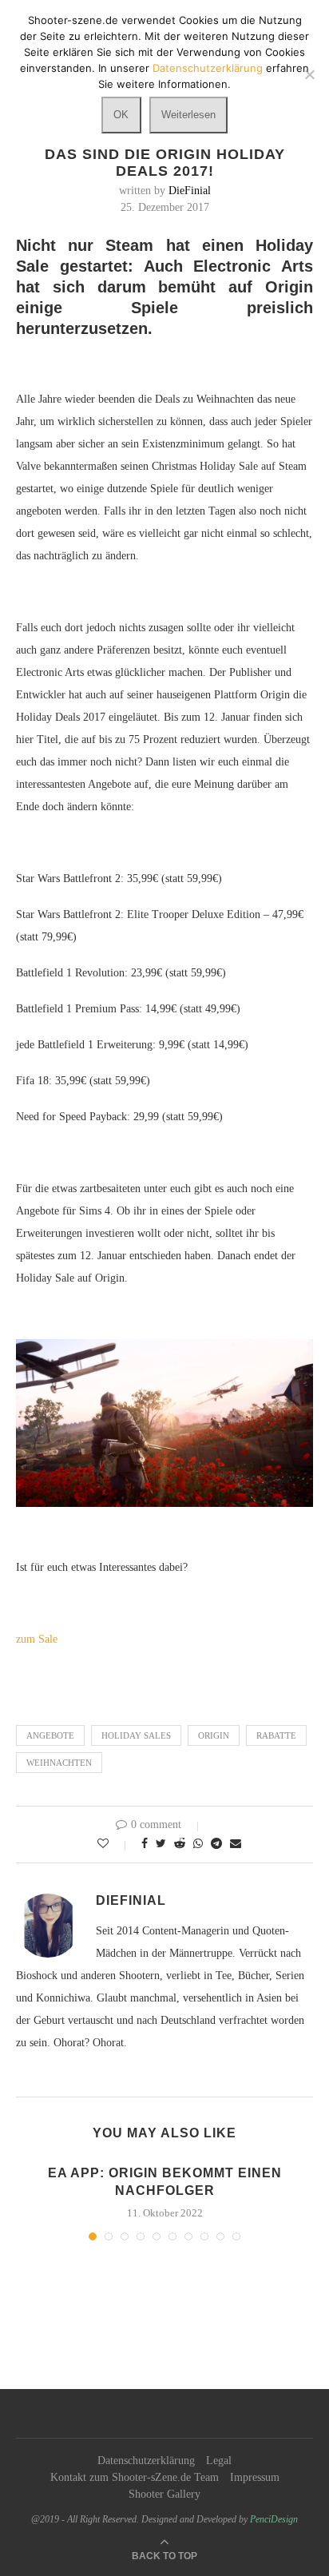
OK (121, 115)
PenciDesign (274, 2519)
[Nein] (309, 74)
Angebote (50, 1735)
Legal (219, 2461)
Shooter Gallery (164, 2494)
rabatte (276, 1735)
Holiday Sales (136, 1735)
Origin (214, 1735)
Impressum (255, 2477)
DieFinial (190, 191)
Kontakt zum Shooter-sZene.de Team (135, 2477)
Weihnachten (59, 1763)
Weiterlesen (188, 115)
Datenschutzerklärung (146, 2461)
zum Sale (37, 1639)
